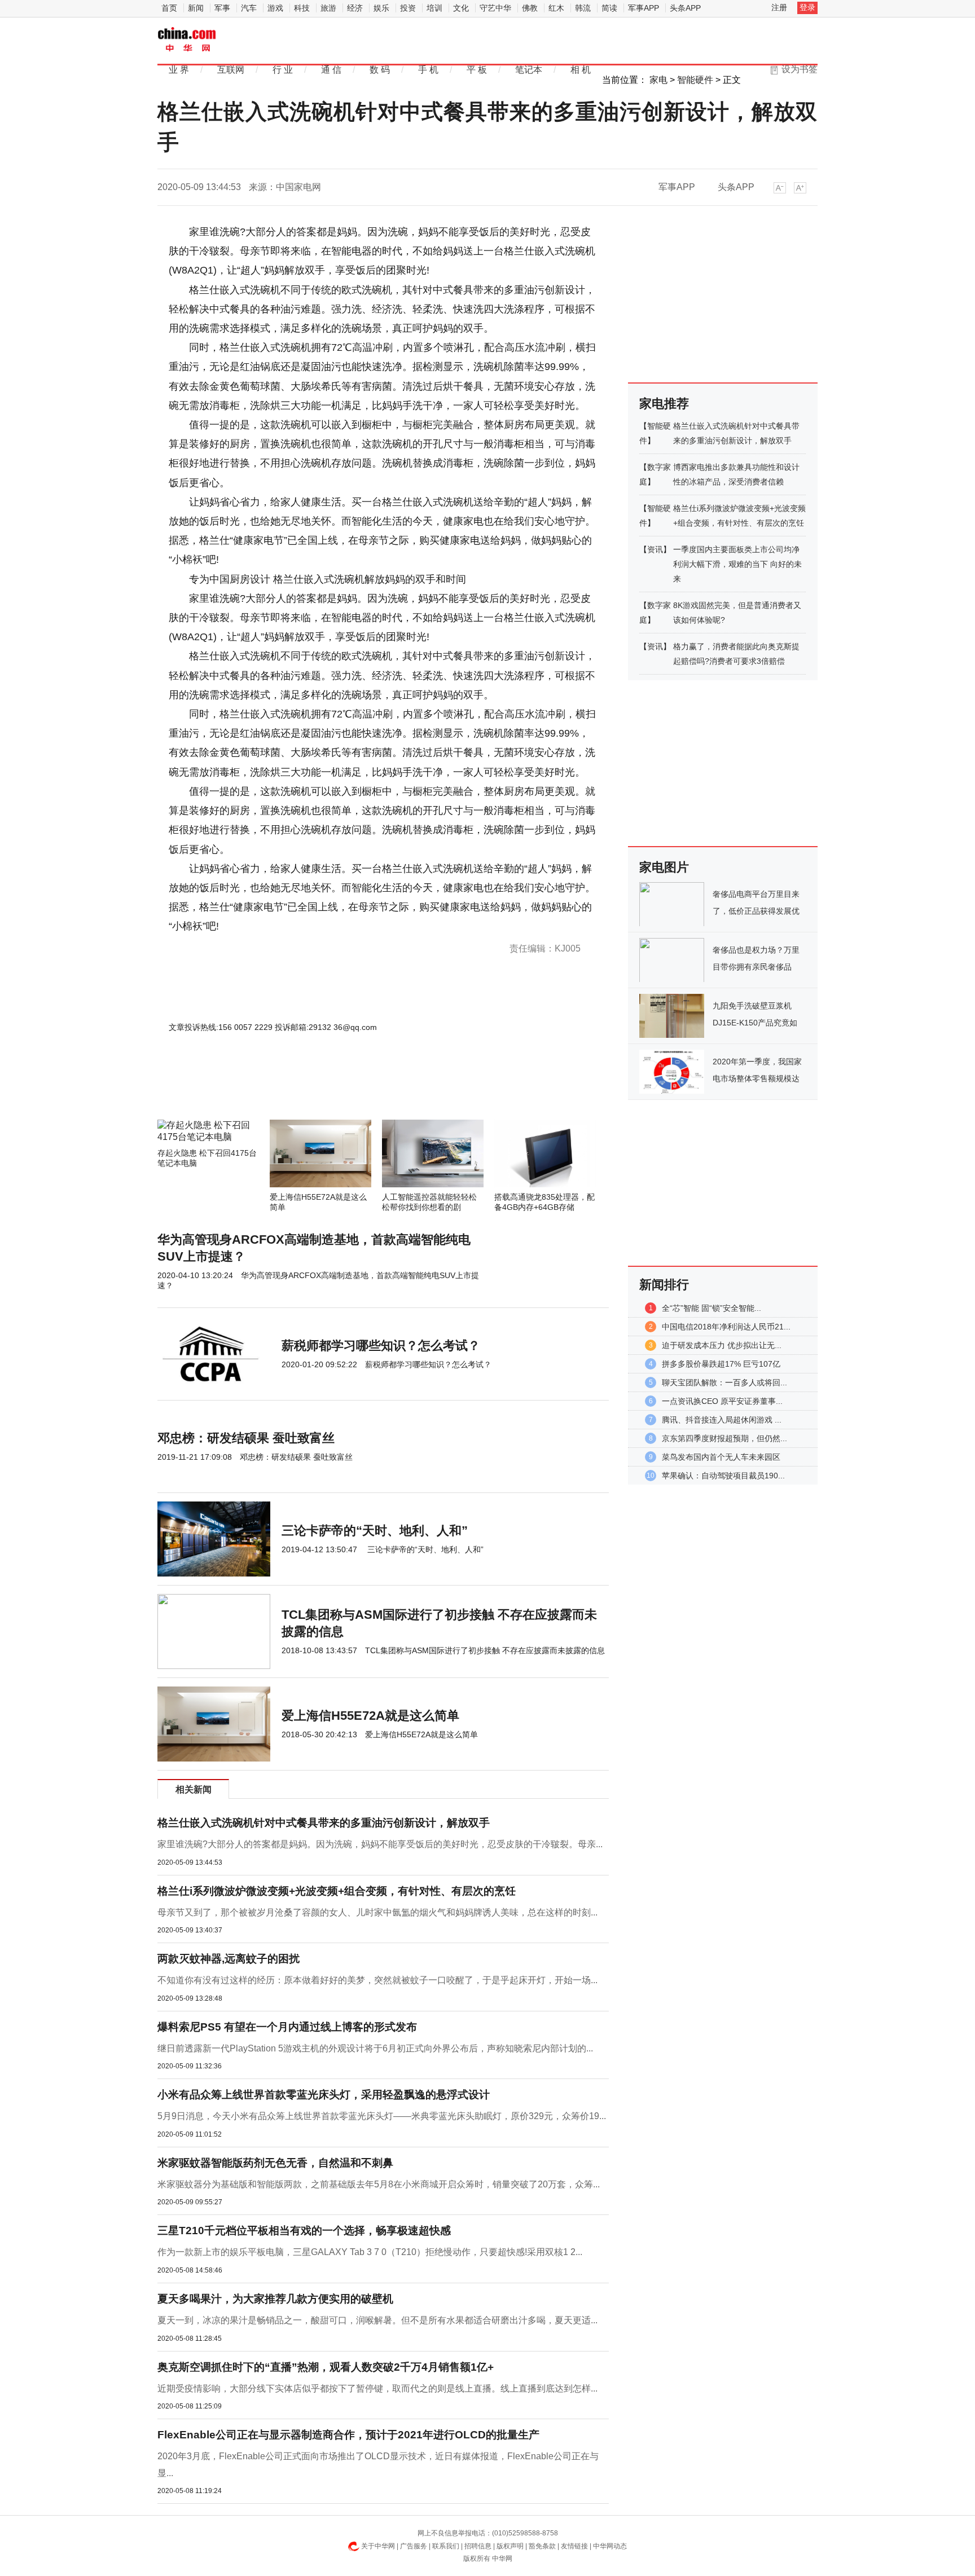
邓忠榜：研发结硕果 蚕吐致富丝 (246, 1438)
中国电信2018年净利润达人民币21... (726, 1327)
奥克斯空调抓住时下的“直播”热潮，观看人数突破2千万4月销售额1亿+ (326, 2367)
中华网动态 (610, 2546)
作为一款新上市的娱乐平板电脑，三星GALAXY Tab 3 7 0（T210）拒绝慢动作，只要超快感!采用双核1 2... (370, 2252)
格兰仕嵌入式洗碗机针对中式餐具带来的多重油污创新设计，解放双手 (324, 1823)
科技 (302, 8)
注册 (779, 7)
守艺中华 (495, 8)
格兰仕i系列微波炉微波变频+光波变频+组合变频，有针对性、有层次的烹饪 (337, 1891)
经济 (355, 8)
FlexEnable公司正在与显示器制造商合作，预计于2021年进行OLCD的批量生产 (348, 2435)
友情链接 (574, 2546)
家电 (658, 80)
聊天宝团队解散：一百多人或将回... (724, 1382)
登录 (807, 7)
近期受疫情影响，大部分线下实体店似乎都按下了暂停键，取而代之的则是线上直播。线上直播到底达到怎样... (377, 2388)
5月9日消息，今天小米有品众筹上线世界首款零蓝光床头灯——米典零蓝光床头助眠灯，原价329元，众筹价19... (382, 2116)
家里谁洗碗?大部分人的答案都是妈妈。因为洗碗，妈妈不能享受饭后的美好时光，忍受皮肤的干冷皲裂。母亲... (380, 1844)
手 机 (428, 70)
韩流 (583, 8)
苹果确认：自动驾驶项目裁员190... (723, 1476)
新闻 (196, 8)
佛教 (530, 8)
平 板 (477, 70)
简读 (609, 8)
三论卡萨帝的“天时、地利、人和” (375, 1531)
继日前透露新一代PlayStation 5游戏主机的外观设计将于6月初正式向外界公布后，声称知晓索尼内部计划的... (375, 2048)
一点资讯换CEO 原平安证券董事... (722, 1401)
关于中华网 (378, 2546)
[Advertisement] (349, 1089)
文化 (461, 8)
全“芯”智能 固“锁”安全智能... (712, 1308)
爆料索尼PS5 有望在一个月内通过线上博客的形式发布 (287, 2027)
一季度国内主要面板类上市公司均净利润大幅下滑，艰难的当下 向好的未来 (737, 564)
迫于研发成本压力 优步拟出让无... (722, 1345)
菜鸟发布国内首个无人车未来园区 (721, 1457)
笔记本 (529, 70)
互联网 (231, 70)
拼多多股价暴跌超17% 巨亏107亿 (721, 1364)
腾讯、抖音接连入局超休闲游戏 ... (722, 1420)
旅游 (328, 8)
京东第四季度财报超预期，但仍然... (724, 1438)
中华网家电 (187, 40)
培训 (434, 8)
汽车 (249, 8)
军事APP (644, 8)
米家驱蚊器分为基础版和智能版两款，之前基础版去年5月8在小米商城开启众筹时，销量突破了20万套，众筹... (379, 2184)
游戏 (275, 8)
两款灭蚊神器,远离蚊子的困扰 (229, 1959)
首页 (169, 8)
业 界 (179, 70)
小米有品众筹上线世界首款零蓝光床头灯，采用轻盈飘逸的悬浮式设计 (324, 2095)
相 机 (581, 70)
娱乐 (381, 8)
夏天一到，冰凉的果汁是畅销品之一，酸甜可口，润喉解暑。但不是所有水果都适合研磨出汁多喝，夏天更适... (377, 2320)
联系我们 (446, 2546)
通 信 (331, 70)
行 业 (283, 70)
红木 (556, 8)
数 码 (380, 70)
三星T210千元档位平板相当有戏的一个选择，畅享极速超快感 (304, 2231)
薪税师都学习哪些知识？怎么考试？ (381, 1346)
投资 (408, 8)
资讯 (655, 549)
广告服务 (414, 2546)
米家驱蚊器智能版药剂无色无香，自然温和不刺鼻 (275, 2163)
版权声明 (510, 2546)
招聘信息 (478, 2546)
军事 (222, 8)
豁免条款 (542, 2546)
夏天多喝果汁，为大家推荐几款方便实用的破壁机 (275, 2299)
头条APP (685, 8)
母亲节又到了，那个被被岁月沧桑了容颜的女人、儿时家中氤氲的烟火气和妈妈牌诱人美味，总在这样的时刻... (377, 1912)
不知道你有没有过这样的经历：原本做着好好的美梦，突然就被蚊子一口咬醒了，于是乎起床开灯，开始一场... (377, 1980)
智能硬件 (695, 80)
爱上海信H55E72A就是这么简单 (370, 1716)
